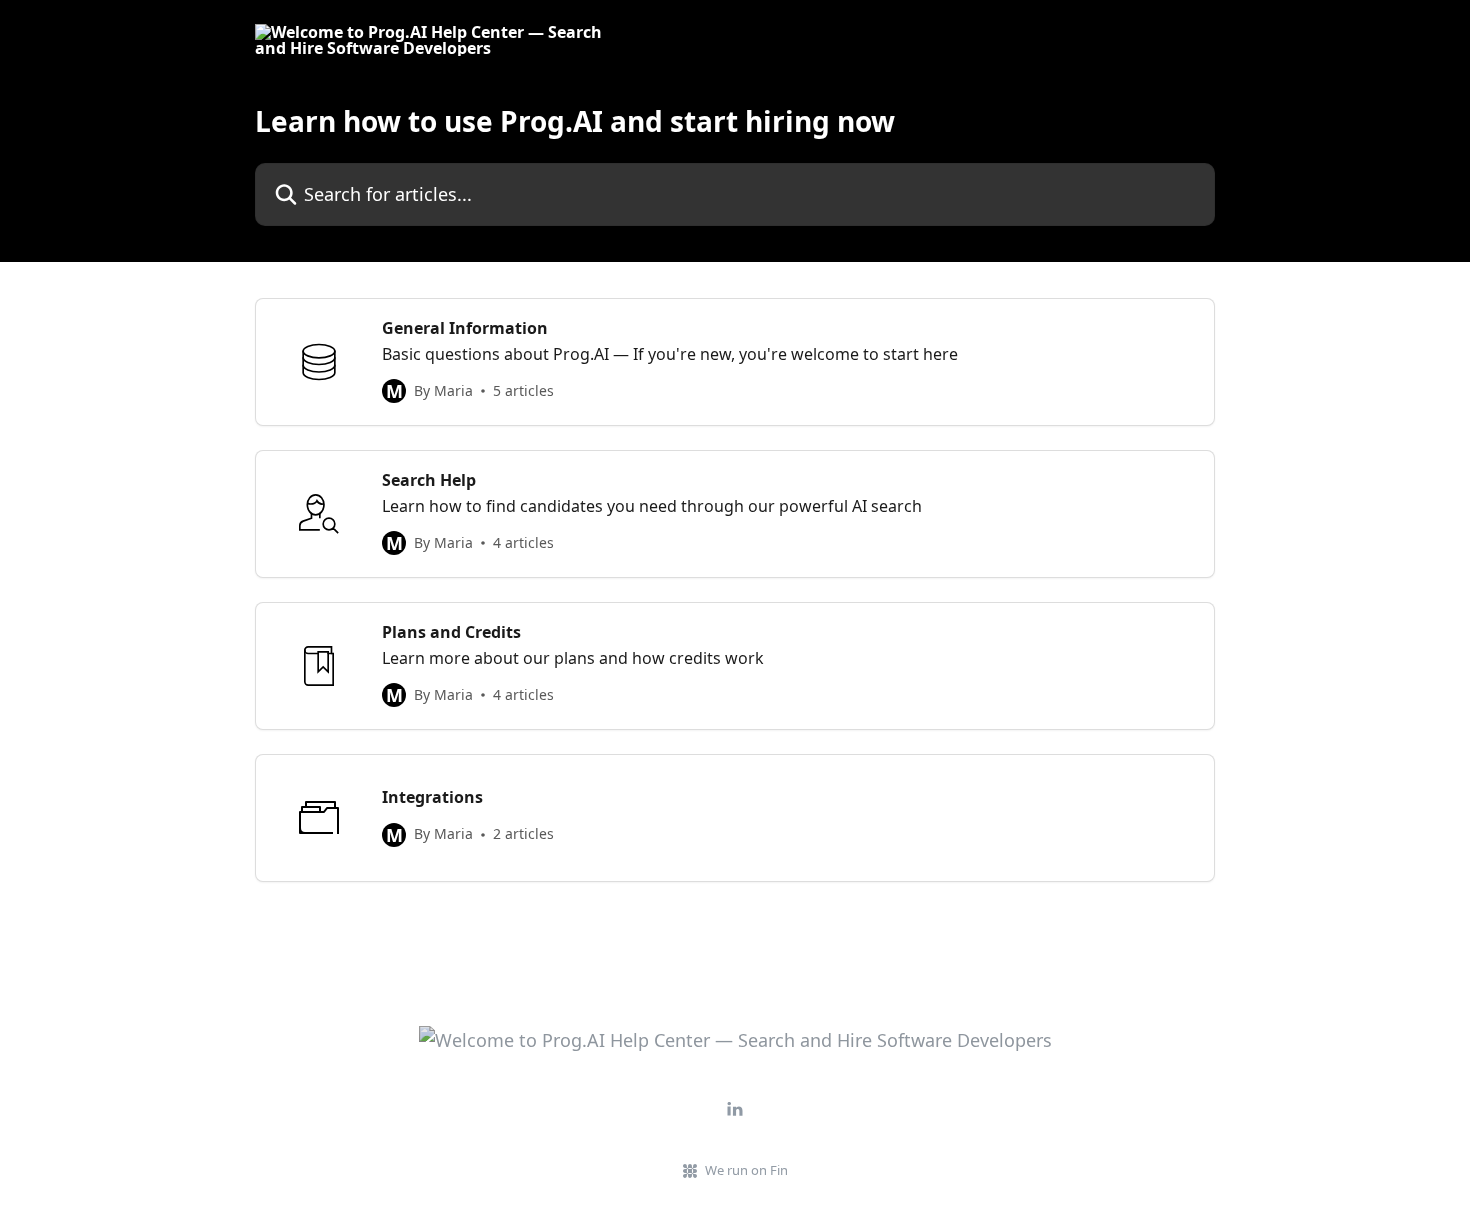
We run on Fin (746, 1170)
